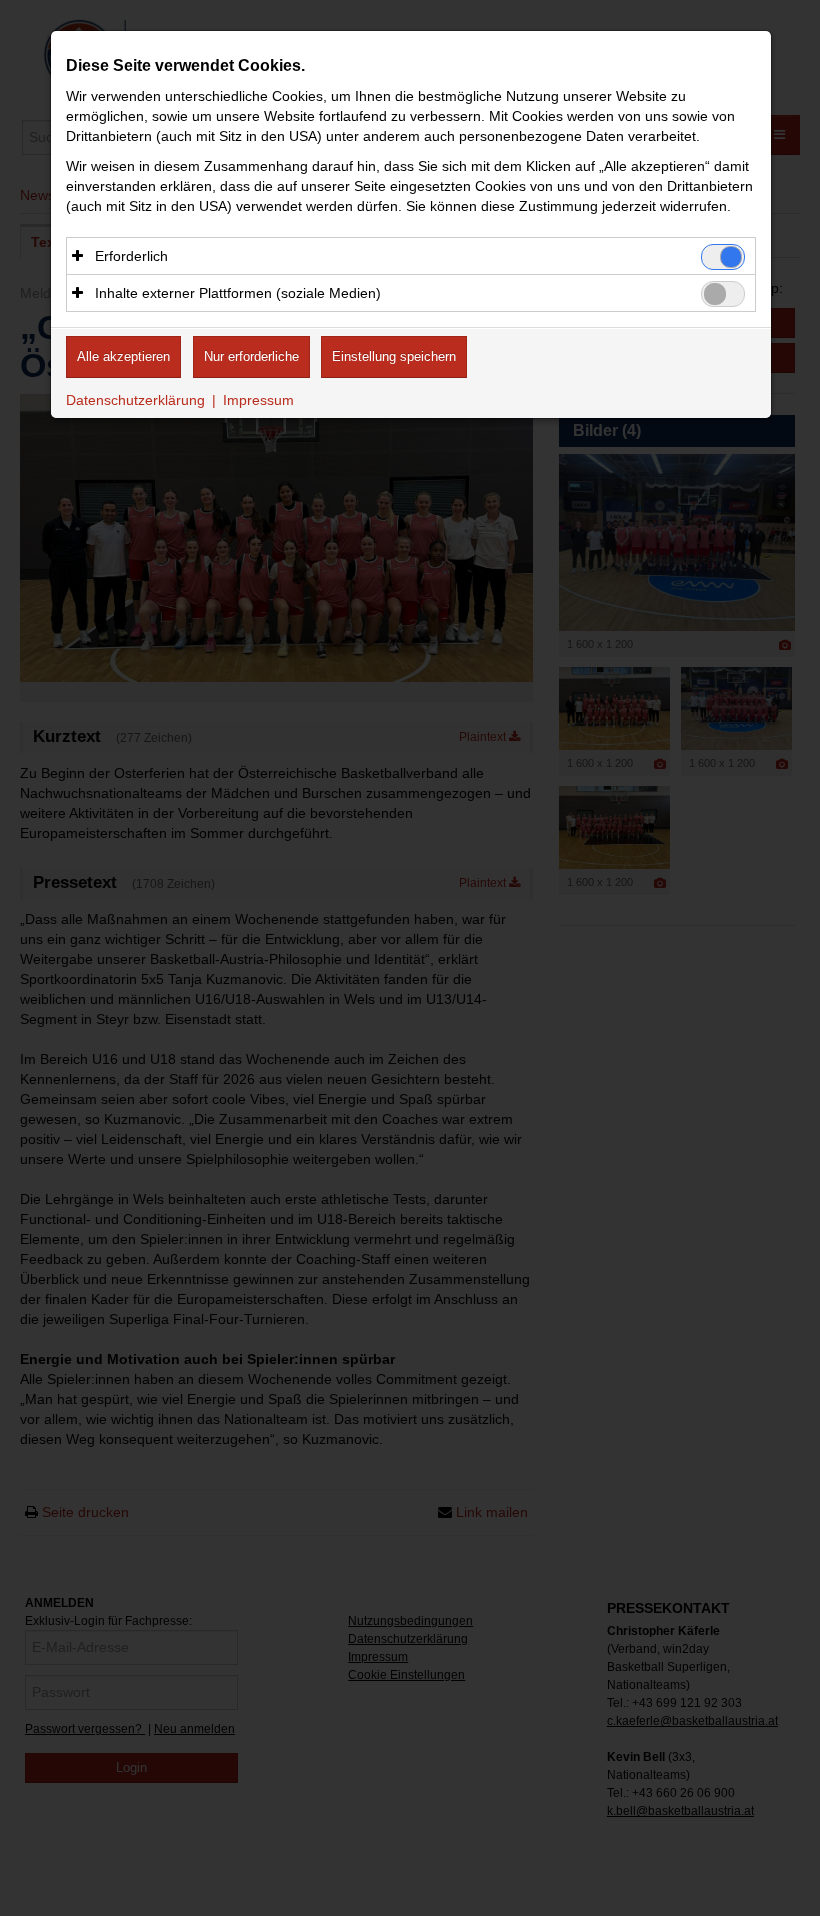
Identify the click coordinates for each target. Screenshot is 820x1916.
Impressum (258, 400)
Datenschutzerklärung (135, 400)
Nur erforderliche (251, 356)
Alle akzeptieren (123, 356)
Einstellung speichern (394, 356)
